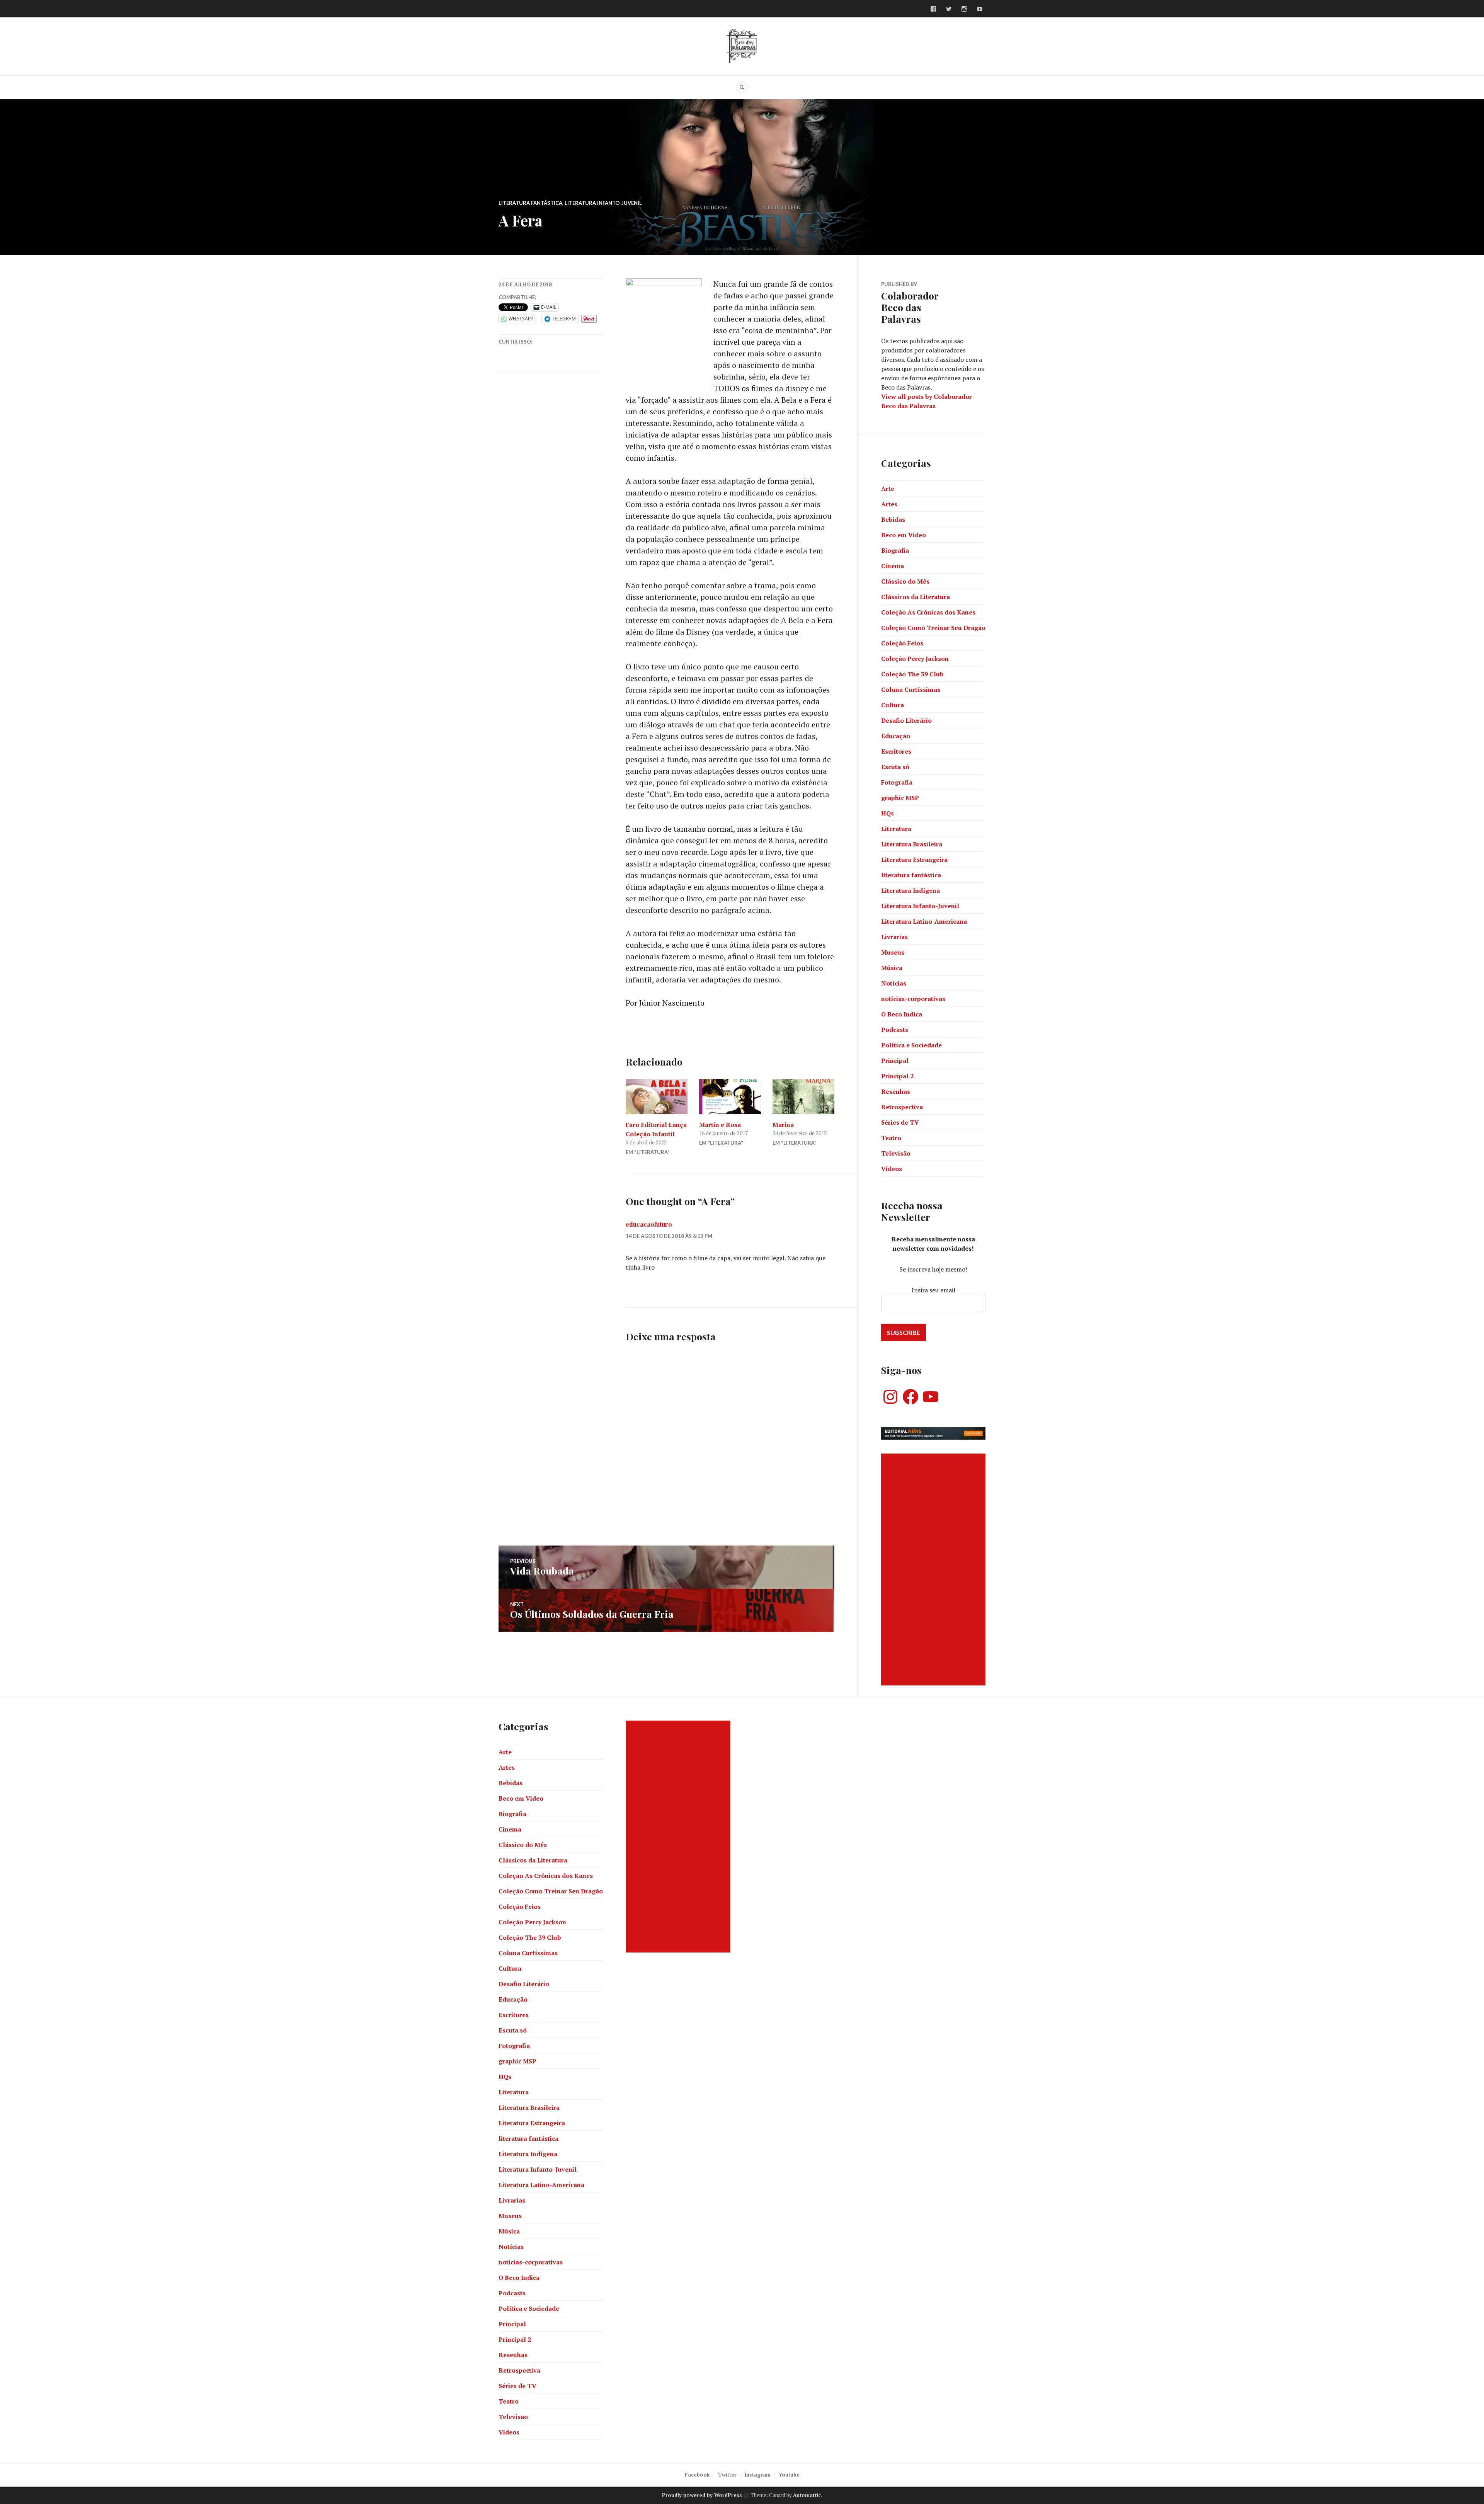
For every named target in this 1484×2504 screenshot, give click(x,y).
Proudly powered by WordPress (702, 2495)
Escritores (896, 751)
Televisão (896, 1153)
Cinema (893, 566)
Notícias (894, 983)
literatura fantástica (530, 203)
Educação (896, 736)
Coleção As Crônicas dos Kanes (928, 612)
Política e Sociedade (911, 1045)
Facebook (697, 2475)
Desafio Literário (906, 720)
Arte (888, 489)
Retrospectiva (902, 1107)
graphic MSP (900, 798)
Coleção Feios (902, 643)
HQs (888, 813)
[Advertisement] (934, 1569)
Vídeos (892, 1169)
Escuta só (895, 767)
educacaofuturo (649, 1224)
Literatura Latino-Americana (924, 921)
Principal (895, 1060)
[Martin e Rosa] (730, 1097)
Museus (893, 952)
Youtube (789, 2475)
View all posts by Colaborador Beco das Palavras (927, 401)
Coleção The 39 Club (912, 674)
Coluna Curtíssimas (911, 689)
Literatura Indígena (910, 890)
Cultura (893, 705)
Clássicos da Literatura (916, 597)
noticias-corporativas (913, 999)
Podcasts (895, 1030)
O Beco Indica (902, 1014)
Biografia (895, 550)
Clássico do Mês (905, 581)
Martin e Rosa (720, 1125)
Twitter (727, 2475)
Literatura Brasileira (912, 844)
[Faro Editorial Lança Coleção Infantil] (657, 1097)
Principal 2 (897, 1076)
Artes (889, 504)
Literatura (896, 829)
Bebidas (893, 519)
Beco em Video (904, 535)
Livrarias (894, 937)
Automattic (807, 2495)
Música (892, 968)
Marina (783, 1125)
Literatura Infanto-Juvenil (603, 203)
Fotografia (897, 782)
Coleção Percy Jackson (915, 659)
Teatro (891, 1138)
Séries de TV (900, 1122)
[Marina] (803, 1097)
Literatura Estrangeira (914, 860)
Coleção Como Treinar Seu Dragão (933, 628)
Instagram (758, 2475)
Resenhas (896, 1091)
